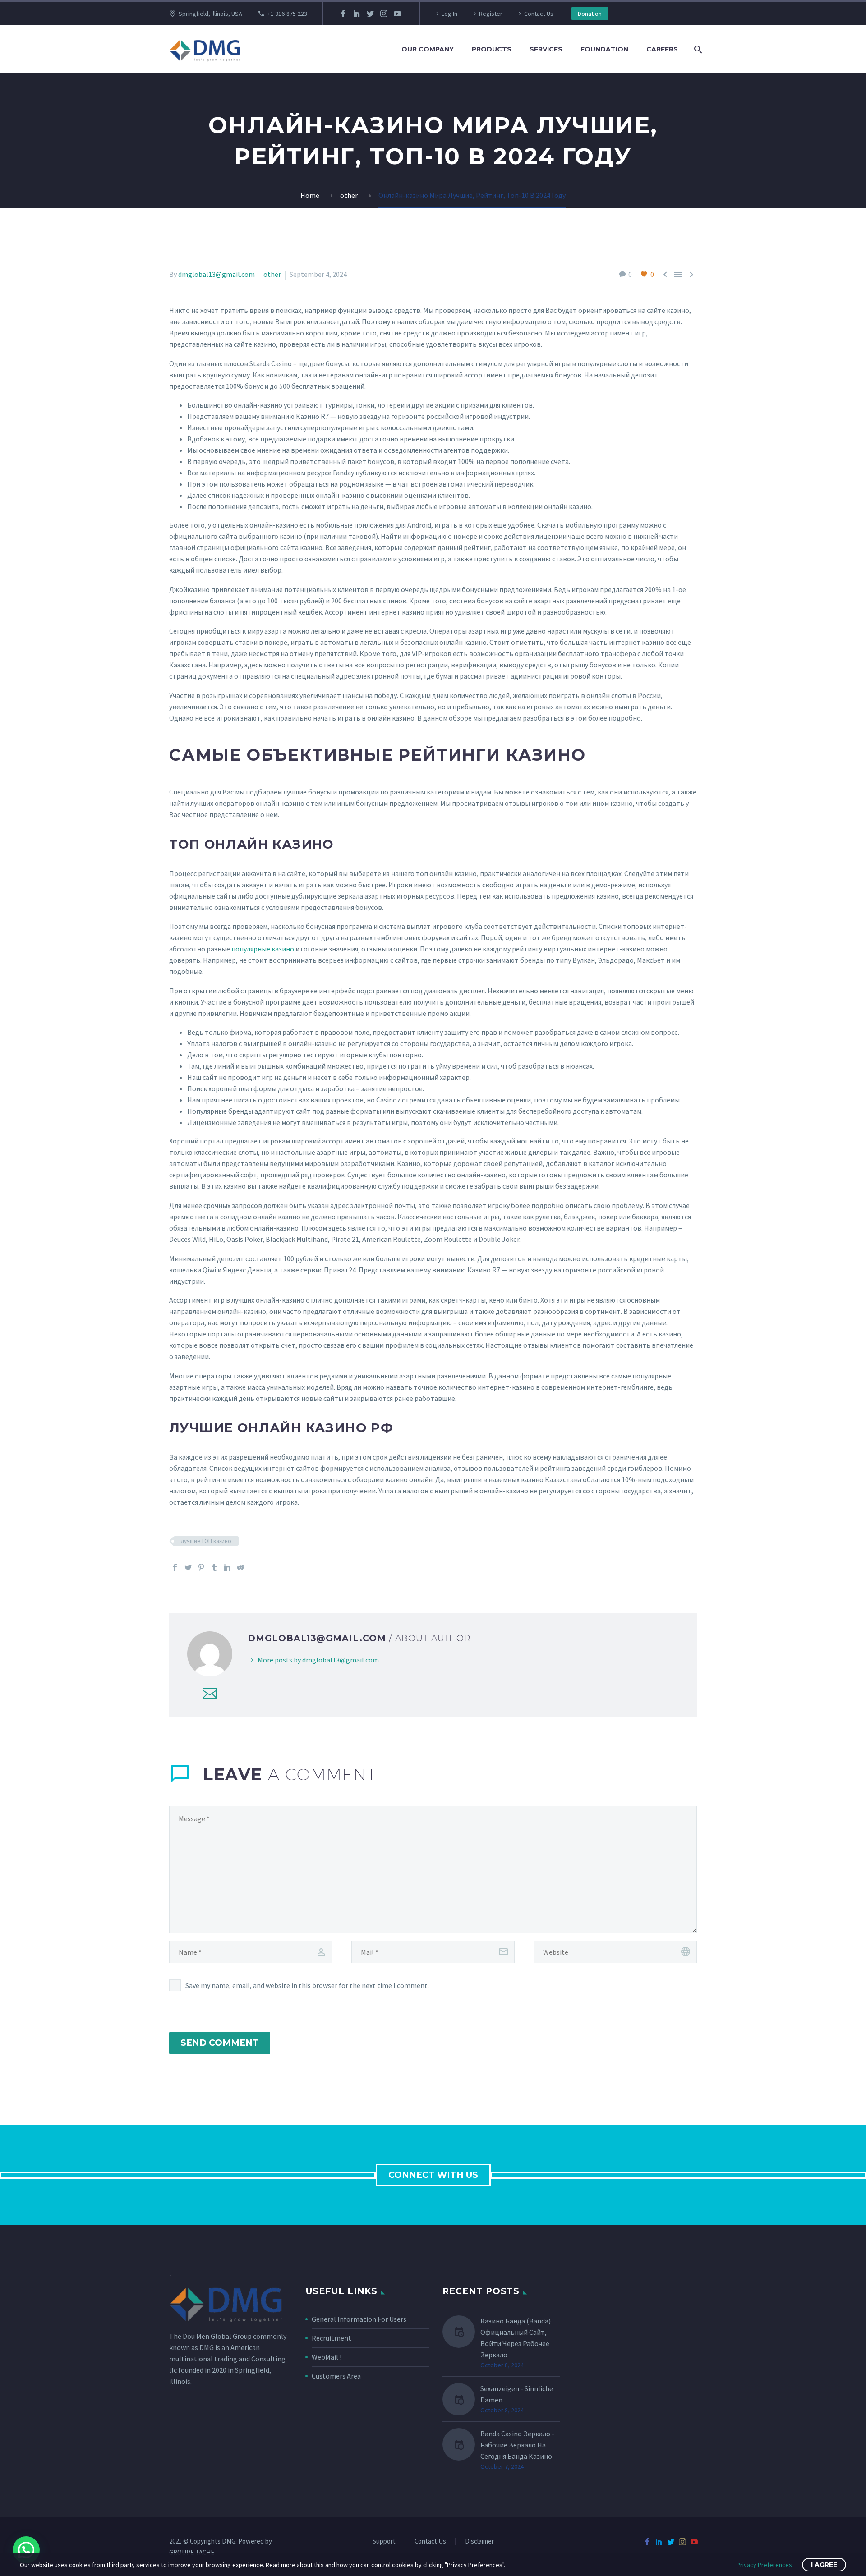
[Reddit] (240, 1567)
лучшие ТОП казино (206, 1541)
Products (492, 49)
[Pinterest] (201, 1567)
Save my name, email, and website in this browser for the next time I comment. (307, 1985)
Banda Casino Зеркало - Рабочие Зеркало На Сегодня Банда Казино (517, 2445)
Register (491, 14)
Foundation (604, 49)
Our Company (428, 49)
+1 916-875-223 (287, 14)
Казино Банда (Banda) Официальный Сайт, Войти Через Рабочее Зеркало (516, 2338)
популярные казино (263, 949)
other (272, 274)
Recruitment (332, 2338)
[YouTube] (397, 14)
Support (384, 2542)
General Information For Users (359, 2319)
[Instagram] (384, 14)
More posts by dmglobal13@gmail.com (318, 1660)
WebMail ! (327, 2357)
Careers (662, 49)
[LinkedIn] (357, 14)
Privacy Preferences (764, 2565)
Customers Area (336, 2376)
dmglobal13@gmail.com (216, 274)
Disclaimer (479, 2542)
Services (546, 49)
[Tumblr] (214, 1567)
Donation (590, 14)
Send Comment (220, 2043)
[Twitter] (370, 14)
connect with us (433, 2175)
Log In (449, 14)
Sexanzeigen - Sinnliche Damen (517, 2394)
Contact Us (539, 14)
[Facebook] (343, 14)
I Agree (824, 2565)
